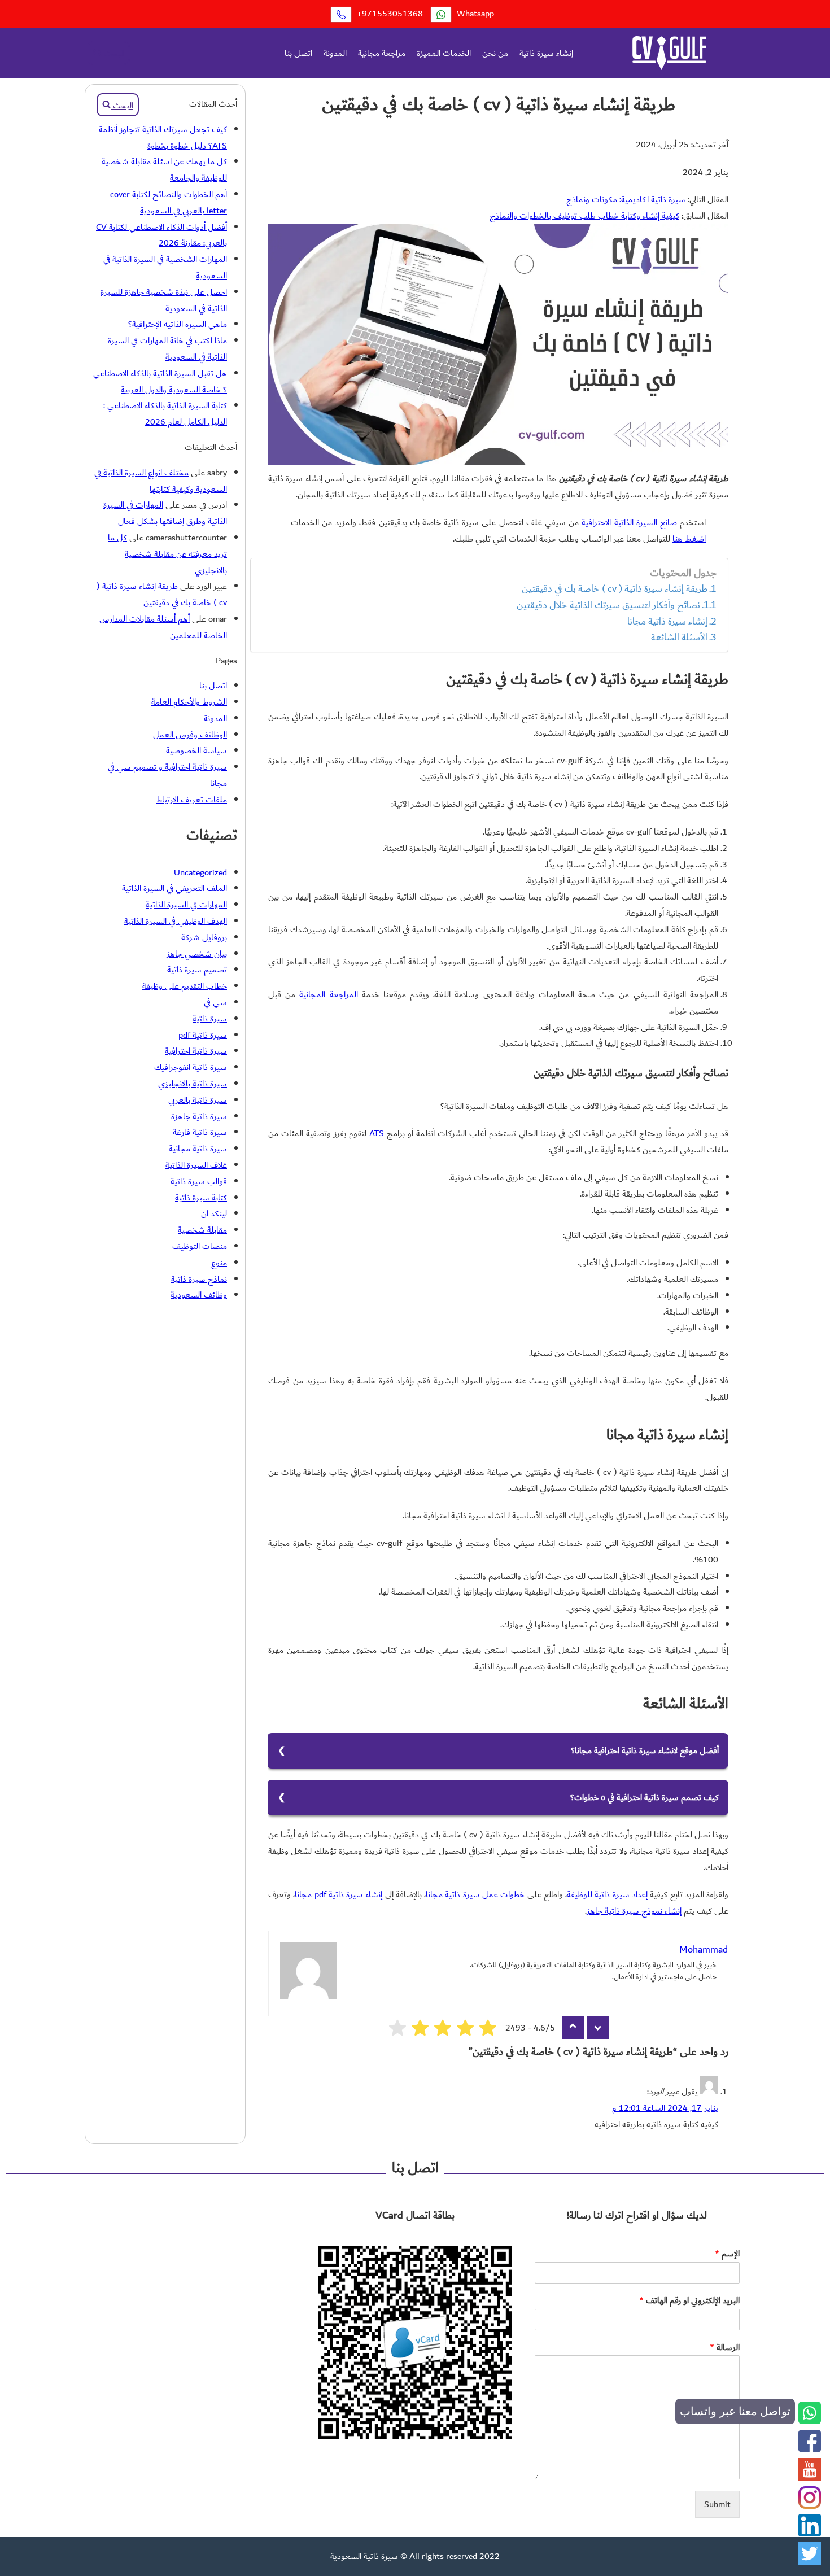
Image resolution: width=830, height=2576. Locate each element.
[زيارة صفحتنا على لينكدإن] (810, 2534)
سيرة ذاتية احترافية (196, 1051)
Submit (717, 2504)
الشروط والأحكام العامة (189, 702)
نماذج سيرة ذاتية (199, 1279)
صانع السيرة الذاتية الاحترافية (629, 522)
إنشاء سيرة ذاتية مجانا (667, 622)
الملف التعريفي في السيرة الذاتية (174, 888)
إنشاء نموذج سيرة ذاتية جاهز (634, 1911)
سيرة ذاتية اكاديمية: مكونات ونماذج (626, 199)
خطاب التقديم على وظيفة (185, 986)
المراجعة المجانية (328, 994)
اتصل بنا (298, 53)
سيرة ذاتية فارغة (200, 1132)
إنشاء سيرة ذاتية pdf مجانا (338, 1894)
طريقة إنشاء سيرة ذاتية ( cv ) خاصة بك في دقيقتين (615, 589)
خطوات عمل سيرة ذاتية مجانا (475, 1894)
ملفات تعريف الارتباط (191, 800)
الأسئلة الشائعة (679, 638)
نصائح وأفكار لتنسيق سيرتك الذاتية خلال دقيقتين (608, 605)
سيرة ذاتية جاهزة (199, 1116)
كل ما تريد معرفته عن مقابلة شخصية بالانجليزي (167, 554)
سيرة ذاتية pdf (203, 1035)
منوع (219, 1263)
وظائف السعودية (199, 1295)
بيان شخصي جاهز (197, 954)
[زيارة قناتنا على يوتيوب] (810, 2478)
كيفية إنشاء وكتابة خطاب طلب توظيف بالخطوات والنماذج (584, 216)
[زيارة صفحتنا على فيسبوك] (810, 2450)
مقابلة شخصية (202, 1230)
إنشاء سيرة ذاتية (546, 53)
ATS (377, 1133)
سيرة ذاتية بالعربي (198, 1100)
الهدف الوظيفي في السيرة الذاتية (176, 921)
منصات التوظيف (200, 1246)
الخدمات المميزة (444, 53)
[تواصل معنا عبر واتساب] (810, 2421)
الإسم (727, 2254)
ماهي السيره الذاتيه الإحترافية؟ (178, 324)
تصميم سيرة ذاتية (197, 970)
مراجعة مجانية (382, 53)
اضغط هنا (689, 539)
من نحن (495, 53)
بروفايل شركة (204, 937)
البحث (113, 54)
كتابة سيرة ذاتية (201, 1198)
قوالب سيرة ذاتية (199, 1181)
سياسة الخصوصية (196, 750)
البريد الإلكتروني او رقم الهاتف (689, 2301)
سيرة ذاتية (210, 1019)
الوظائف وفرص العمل (190, 735)
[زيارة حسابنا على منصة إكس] (810, 2562)
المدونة (335, 53)
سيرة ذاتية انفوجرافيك (191, 1067)
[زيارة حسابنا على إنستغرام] (810, 2506)
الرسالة (725, 2348)
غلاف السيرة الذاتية (196, 1165)
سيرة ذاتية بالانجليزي (193, 1084)
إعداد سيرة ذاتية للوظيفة (607, 1894)
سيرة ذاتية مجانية (198, 1149)
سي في (215, 1002)
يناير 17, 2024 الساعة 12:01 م (665, 2108)
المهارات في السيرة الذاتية (186, 905)
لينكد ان (214, 1213)
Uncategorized (200, 872)
